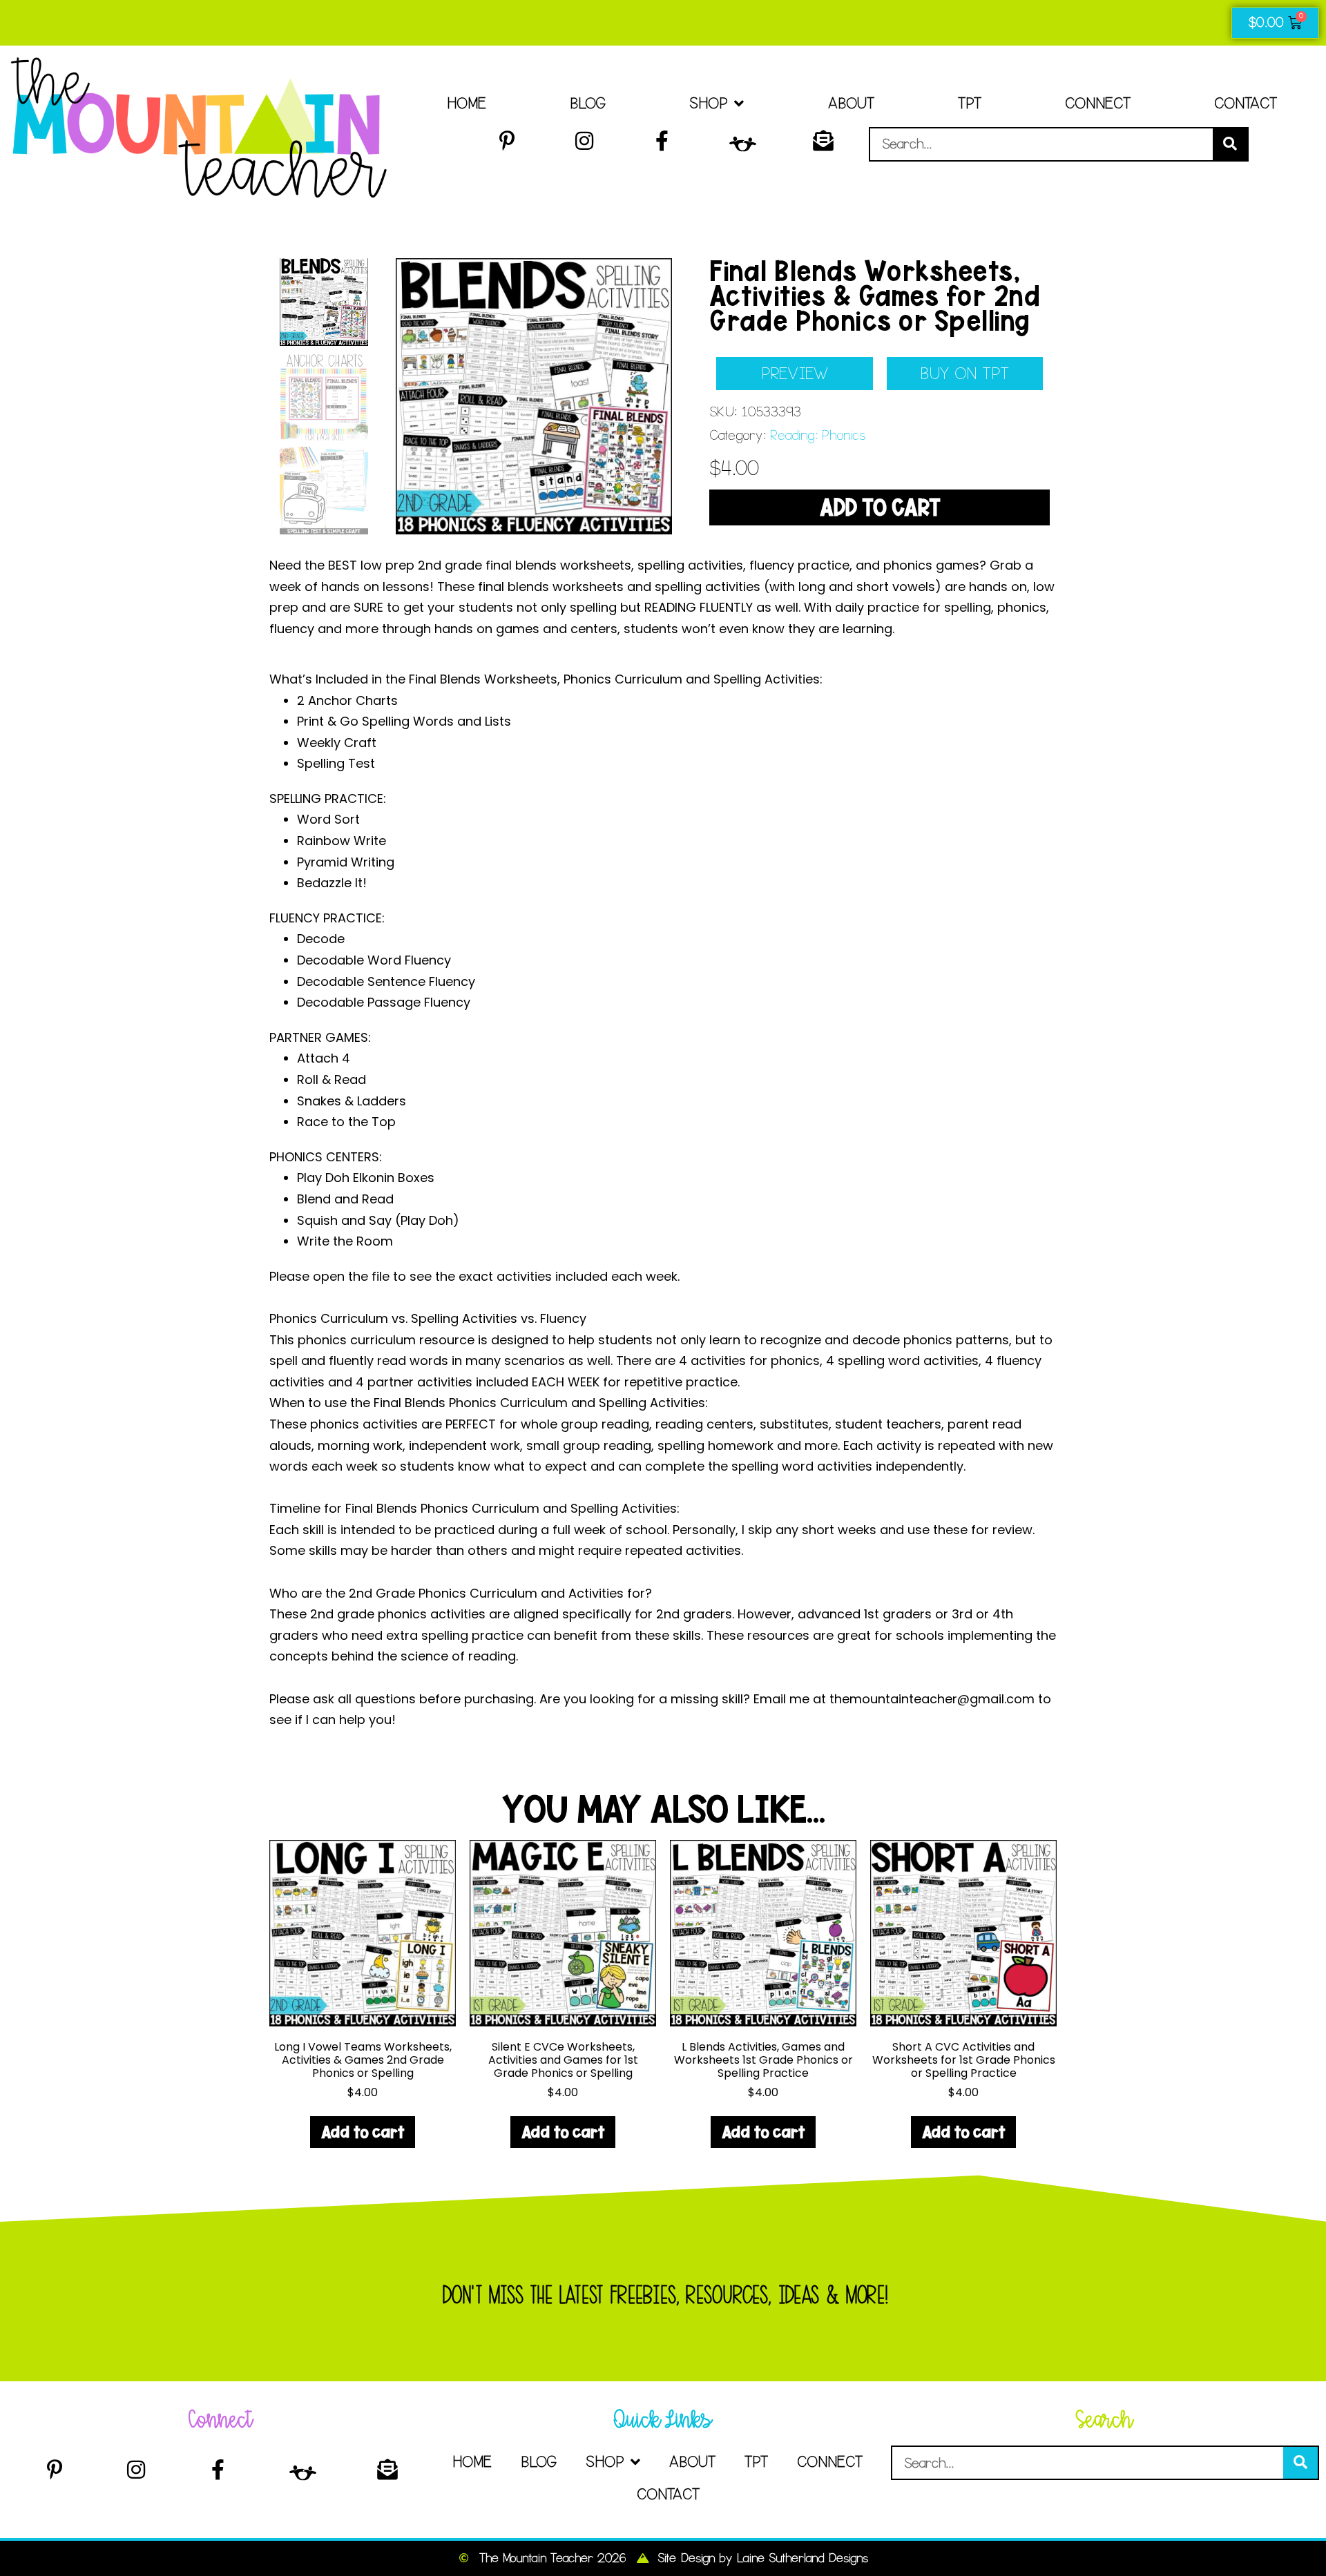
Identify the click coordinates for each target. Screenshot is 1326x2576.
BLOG (588, 103)
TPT (970, 103)
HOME (467, 103)
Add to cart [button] (363, 2132)
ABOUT (851, 103)
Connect (1098, 103)
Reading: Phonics (818, 435)
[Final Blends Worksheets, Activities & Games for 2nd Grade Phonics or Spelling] (534, 396)
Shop (708, 103)
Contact (1246, 103)
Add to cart (880, 507)
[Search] (1230, 144)
